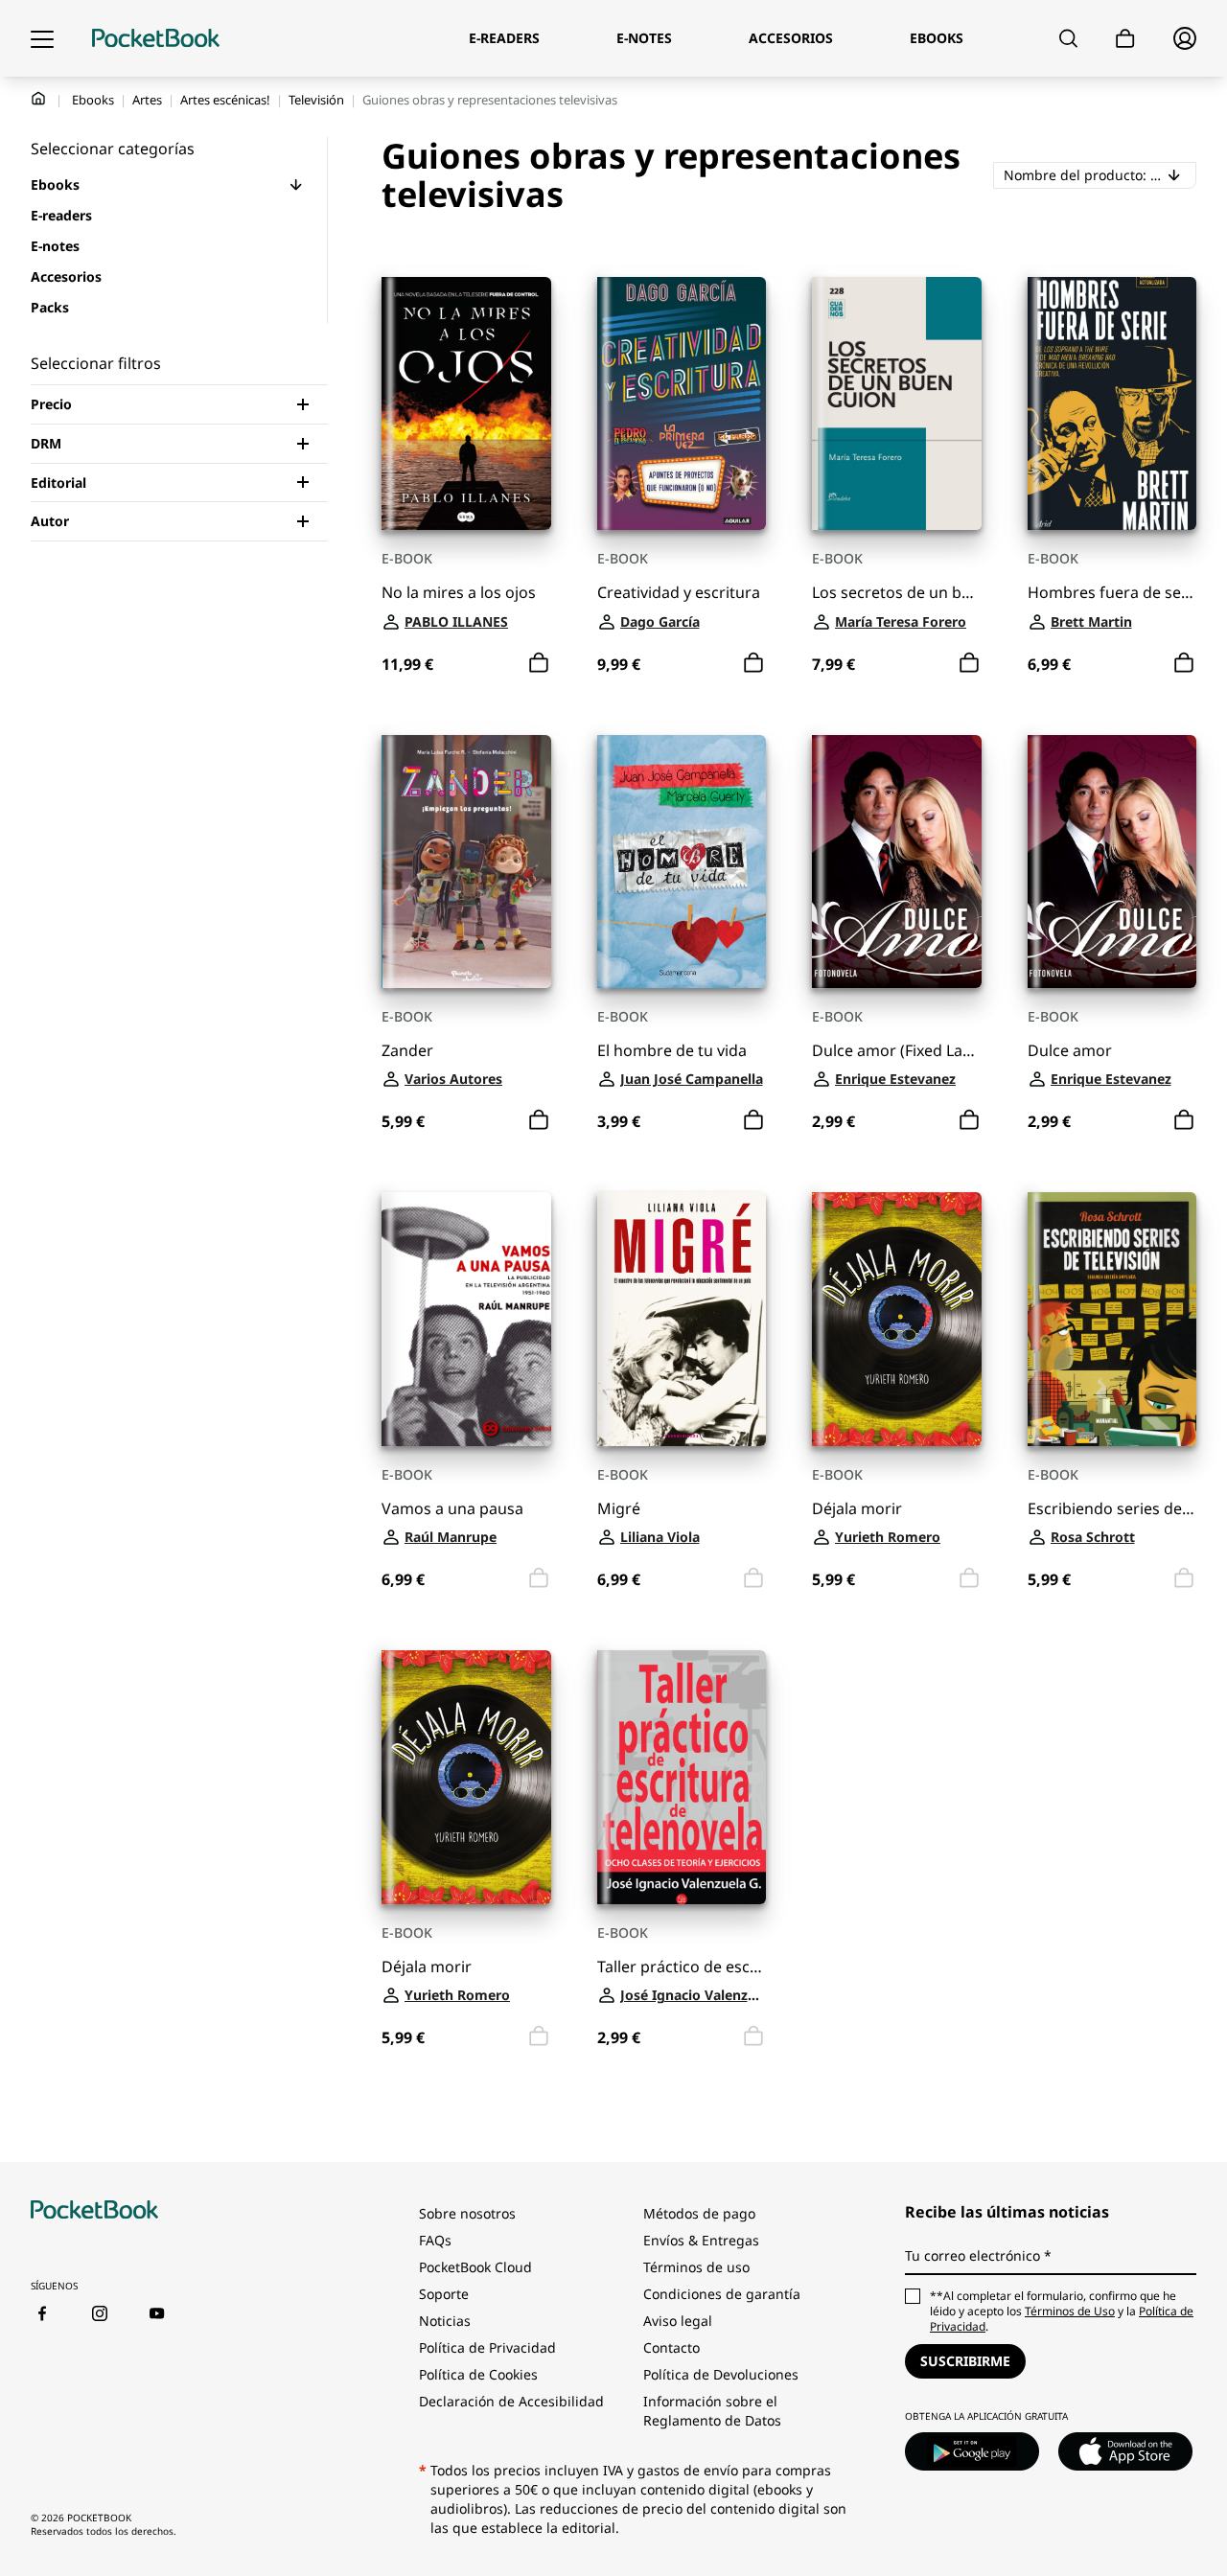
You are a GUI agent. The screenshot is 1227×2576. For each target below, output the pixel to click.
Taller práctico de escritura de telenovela (682, 1967)
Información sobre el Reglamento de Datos (712, 2411)
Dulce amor (1070, 1051)
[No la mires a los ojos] (466, 404)
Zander (407, 1051)
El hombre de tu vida (672, 1051)
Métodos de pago (699, 2213)
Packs (50, 307)
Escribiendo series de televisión (1112, 1509)
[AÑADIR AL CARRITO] (539, 663)
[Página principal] (156, 38)
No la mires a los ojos (459, 593)
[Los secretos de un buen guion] (897, 404)
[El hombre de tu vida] (682, 862)
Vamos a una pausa (452, 1509)
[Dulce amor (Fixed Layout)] (897, 862)
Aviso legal (678, 2321)
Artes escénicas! (225, 100)
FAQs (435, 2240)
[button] (296, 185)
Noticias (445, 2321)
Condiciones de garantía (722, 2294)
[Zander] (466, 862)
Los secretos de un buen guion (897, 593)
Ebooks (93, 100)
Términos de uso (696, 2267)
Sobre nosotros (467, 2213)
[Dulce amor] (1112, 862)
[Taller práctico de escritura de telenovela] (682, 1777)
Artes (147, 100)
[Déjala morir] (897, 1319)
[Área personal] (1185, 38)
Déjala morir (857, 1509)
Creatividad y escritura (679, 593)
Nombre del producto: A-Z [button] (1100, 174)
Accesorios (66, 276)
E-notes (55, 246)
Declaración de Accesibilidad (511, 2401)
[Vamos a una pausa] (466, 1319)
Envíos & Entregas (701, 2240)
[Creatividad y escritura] (682, 404)
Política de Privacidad (487, 2347)
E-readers (61, 215)
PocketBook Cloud (475, 2267)
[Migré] (682, 1319)
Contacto (671, 2347)
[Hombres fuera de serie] (1112, 404)
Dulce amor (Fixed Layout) (897, 1051)
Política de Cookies (478, 2374)
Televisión (316, 100)
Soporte (444, 2294)
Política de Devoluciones (721, 2374)
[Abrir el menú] (42, 38)
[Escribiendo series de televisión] (1112, 1319)
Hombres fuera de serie (1112, 593)
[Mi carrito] (1125, 39)
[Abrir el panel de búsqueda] (1068, 38)
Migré (619, 1509)
